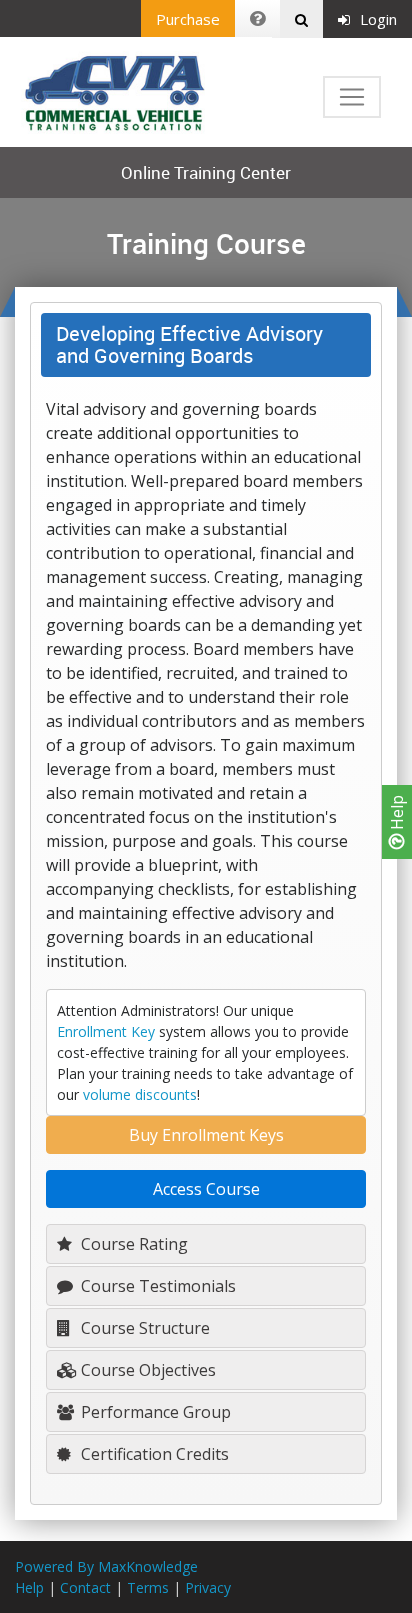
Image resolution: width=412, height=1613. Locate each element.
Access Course (206, 1189)
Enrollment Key (106, 1031)
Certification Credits (153, 1454)
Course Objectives (146, 1370)
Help (397, 814)
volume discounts (140, 1094)
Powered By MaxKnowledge (106, 1566)
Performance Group (154, 1412)
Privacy (208, 1587)
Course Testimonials (156, 1286)
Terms (148, 1587)
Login (378, 19)
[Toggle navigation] (352, 97)
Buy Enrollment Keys (206, 1135)
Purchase (188, 19)
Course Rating (132, 1244)
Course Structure (143, 1328)
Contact (85, 1587)
